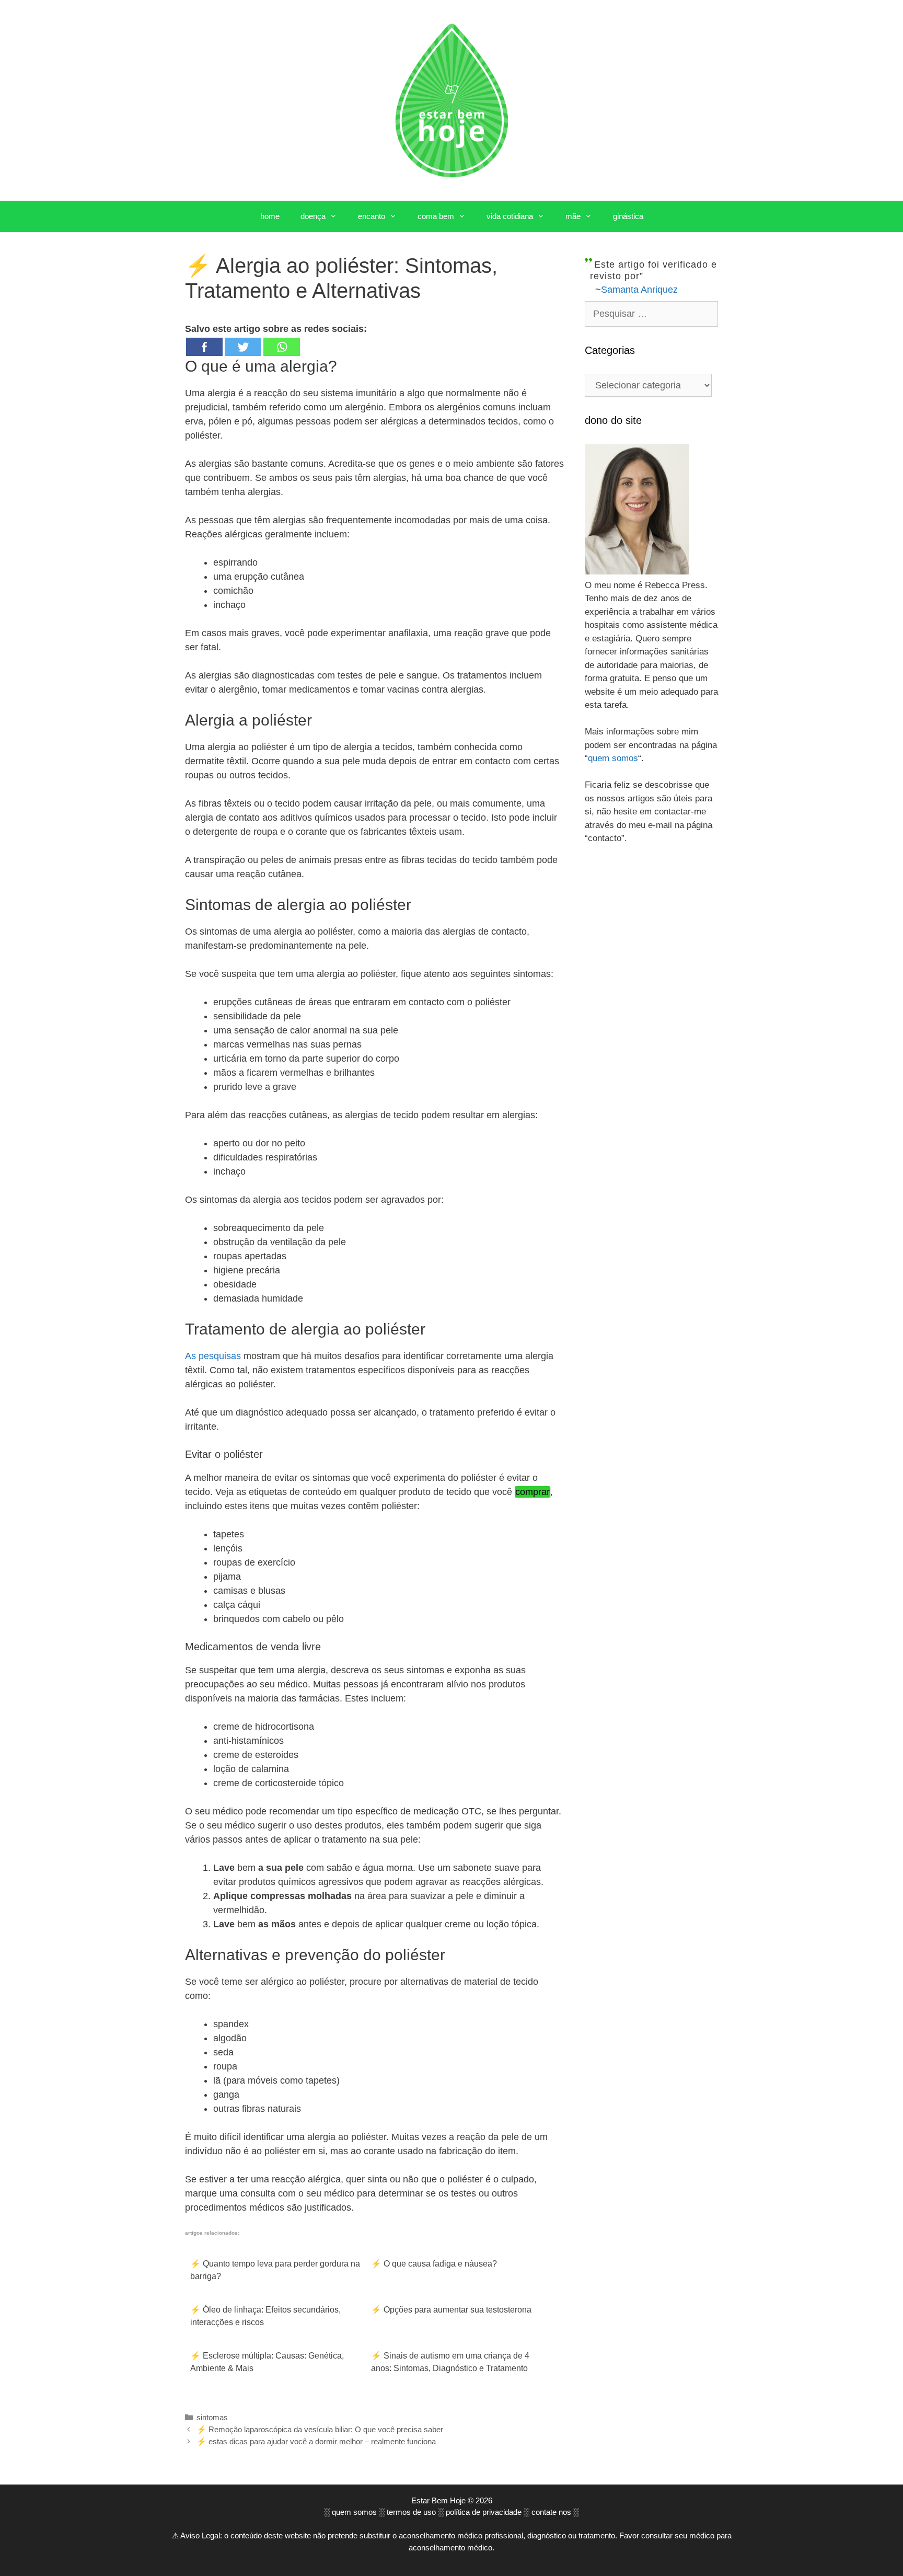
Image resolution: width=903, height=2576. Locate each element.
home (270, 216)
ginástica (628, 216)
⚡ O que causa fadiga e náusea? (434, 2264)
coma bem (436, 216)
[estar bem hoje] (451, 100)
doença (313, 216)
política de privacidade (484, 2512)
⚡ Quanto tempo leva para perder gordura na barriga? (275, 2270)
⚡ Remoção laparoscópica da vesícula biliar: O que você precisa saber (320, 2429)
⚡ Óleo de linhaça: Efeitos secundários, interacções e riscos (265, 2316)
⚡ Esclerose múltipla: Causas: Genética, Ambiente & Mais (267, 2362)
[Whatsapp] (282, 347)
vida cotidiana (510, 216)
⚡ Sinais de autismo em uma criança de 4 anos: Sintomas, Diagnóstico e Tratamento (450, 2362)
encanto (372, 216)
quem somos (613, 758)
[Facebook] (204, 347)
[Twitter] (243, 347)
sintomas (212, 2417)
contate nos (551, 2512)
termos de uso (411, 2512)
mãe (573, 216)
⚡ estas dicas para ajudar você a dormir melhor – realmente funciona (316, 2441)
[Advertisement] (651, 1044)
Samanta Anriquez (639, 290)
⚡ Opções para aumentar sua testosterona (451, 2310)
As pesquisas (213, 1356)
